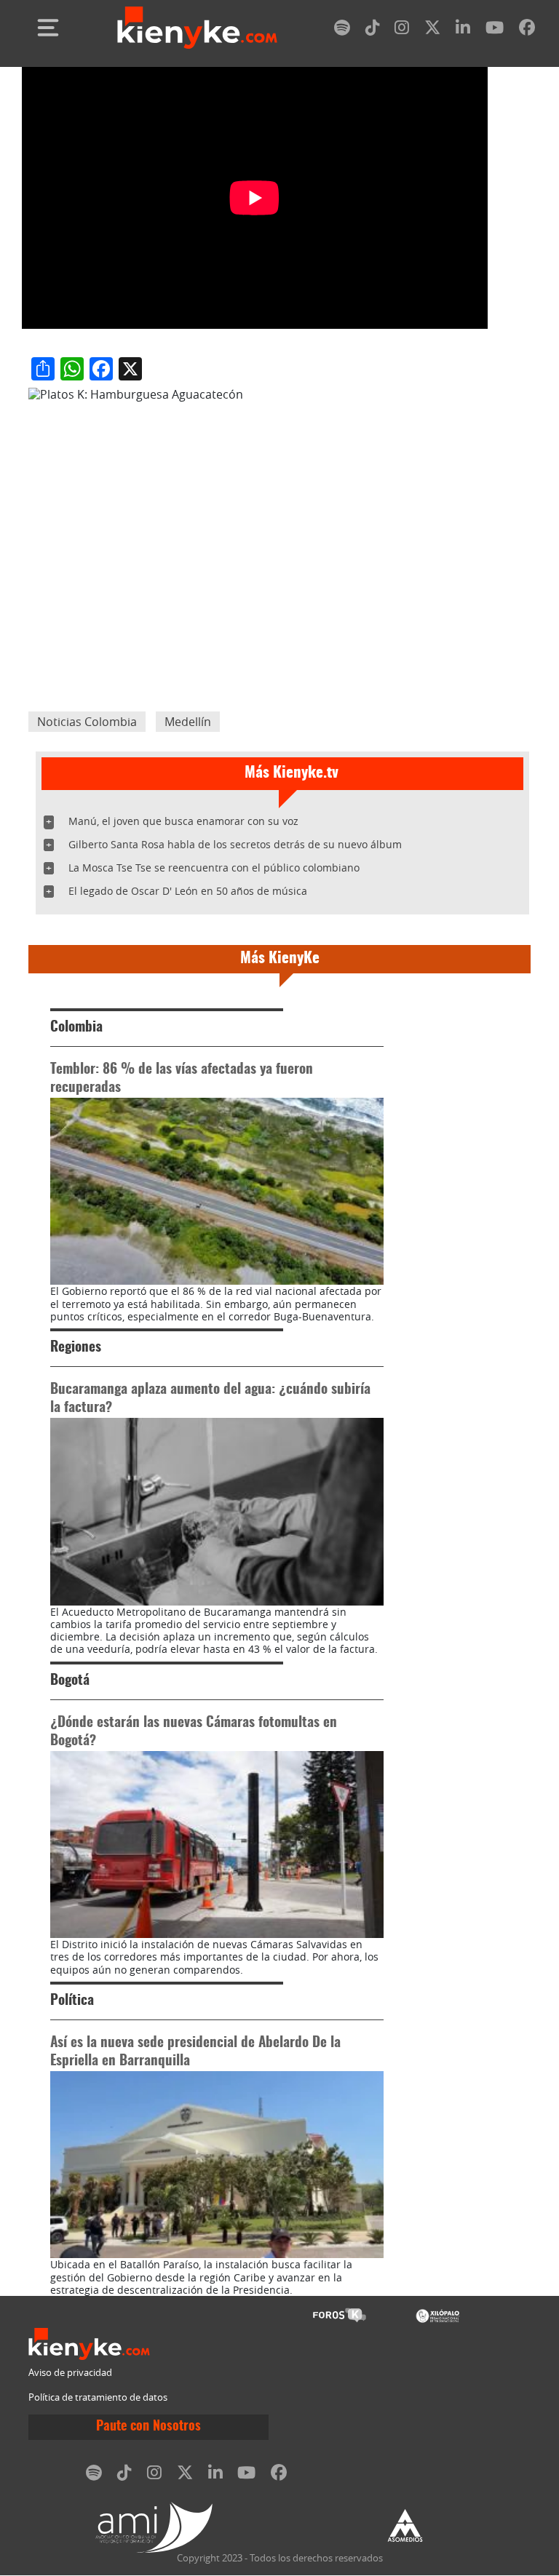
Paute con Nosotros (148, 2427)
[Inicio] (197, 28)
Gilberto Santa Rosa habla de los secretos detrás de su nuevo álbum (235, 844)
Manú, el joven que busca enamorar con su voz (183, 821)
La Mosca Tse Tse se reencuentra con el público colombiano (214, 868)
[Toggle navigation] (48, 28)
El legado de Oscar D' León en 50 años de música (188, 891)
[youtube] (495, 30)
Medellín (188, 722)
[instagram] (402, 30)
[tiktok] (373, 30)
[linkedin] (463, 30)
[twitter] (432, 30)
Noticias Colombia (87, 722)
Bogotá (70, 1681)
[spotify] (342, 30)
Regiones (76, 1348)
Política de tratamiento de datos (98, 2397)
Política (72, 2001)
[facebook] (527, 30)
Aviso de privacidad (70, 2373)
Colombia (76, 1028)
